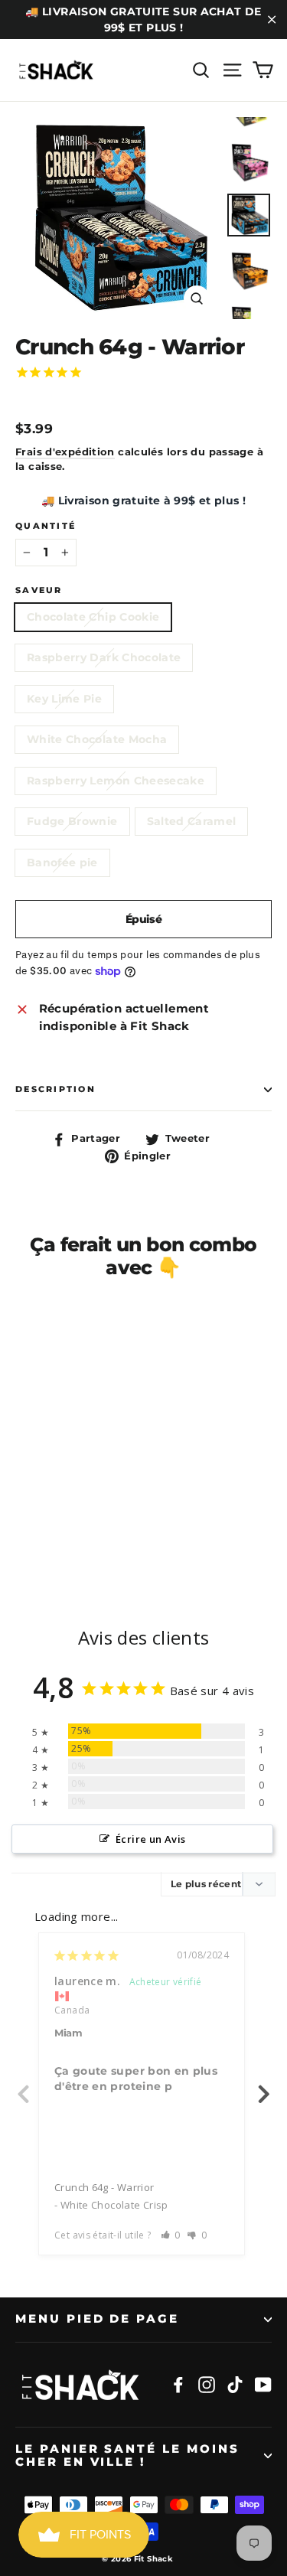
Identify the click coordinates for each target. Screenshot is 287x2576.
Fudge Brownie (72, 821)
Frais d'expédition (65, 452)
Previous (23, 2085)
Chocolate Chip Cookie (93, 617)
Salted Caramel (192, 821)
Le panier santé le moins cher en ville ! (127, 2456)
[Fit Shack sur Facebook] (178, 2384)
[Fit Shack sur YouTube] (263, 2384)
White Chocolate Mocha (97, 739)
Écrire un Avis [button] (150, 1839)
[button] (171, 2235)
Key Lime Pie (64, 699)
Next (264, 2085)
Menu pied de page (97, 2319)
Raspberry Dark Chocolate (104, 657)
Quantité (46, 526)
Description (55, 1089)
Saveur (39, 590)
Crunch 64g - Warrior (104, 2187)
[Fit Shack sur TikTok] (235, 2384)
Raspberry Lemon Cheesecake (116, 781)
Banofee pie (62, 862)
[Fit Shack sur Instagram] (207, 2384)
